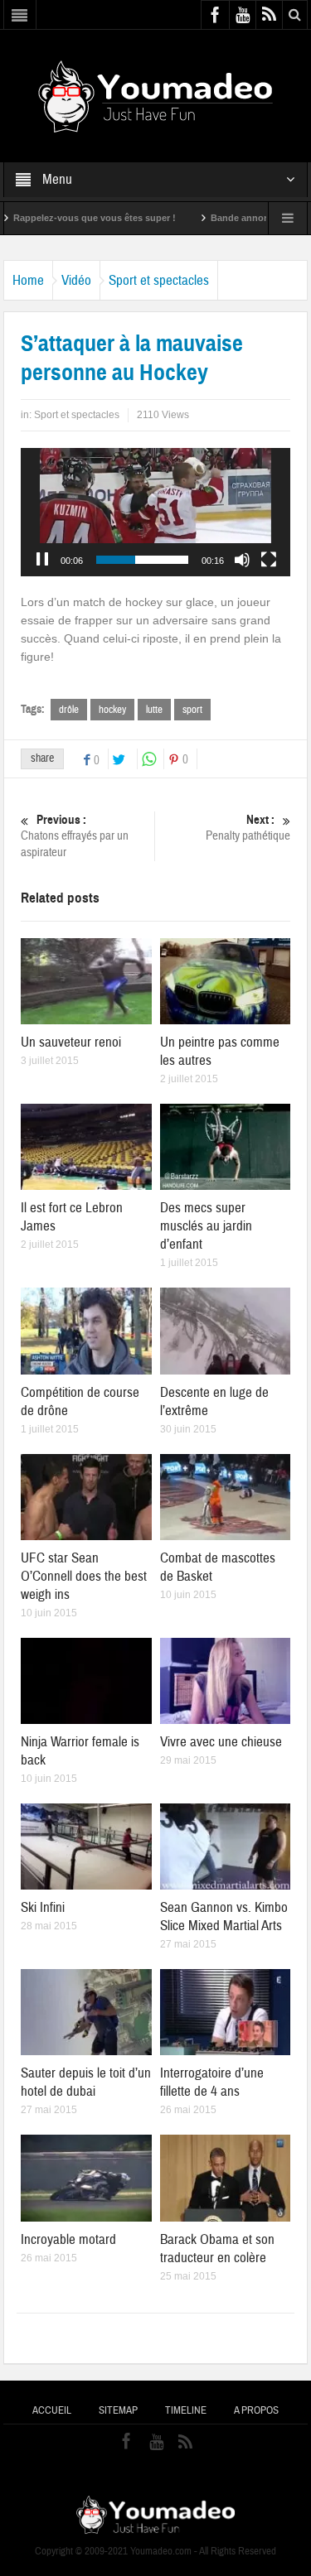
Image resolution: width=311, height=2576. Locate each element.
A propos (256, 2410)
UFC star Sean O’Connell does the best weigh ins (84, 1576)
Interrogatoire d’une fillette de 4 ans (212, 2082)
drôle (69, 710)
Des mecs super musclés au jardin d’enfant (206, 1226)
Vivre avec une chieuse (221, 1742)
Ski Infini (43, 1907)
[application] (156, 512)
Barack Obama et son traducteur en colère (217, 2249)
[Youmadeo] (155, 95)
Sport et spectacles (159, 280)
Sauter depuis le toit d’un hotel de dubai (86, 2082)
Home (28, 280)
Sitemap (118, 2410)
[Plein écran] (269, 560)
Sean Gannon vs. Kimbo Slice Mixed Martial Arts (224, 1916)
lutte (154, 710)
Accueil (52, 2410)
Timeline (186, 2410)
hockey (112, 710)
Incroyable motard (68, 2239)
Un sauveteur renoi (71, 1042)
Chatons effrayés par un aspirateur (75, 836)
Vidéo (76, 280)
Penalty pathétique (248, 828)
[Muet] (242, 560)
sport (192, 710)
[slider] (143, 560)
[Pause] (42, 560)
